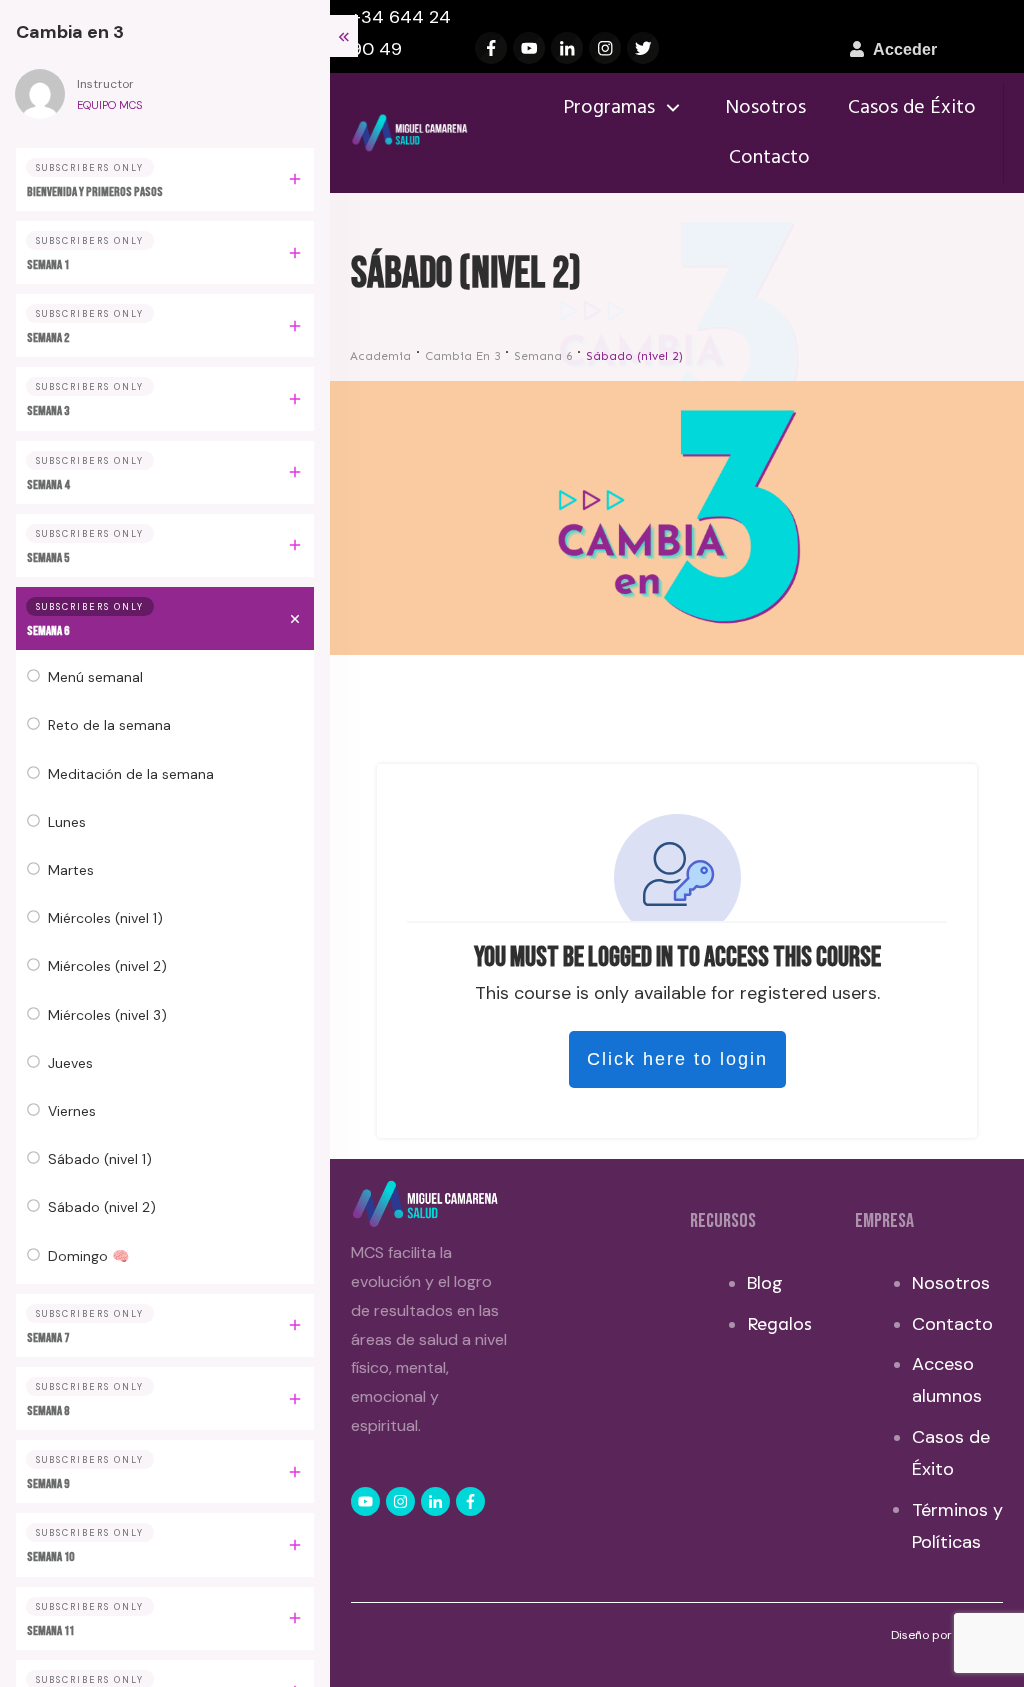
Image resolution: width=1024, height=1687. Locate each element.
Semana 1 (48, 265)
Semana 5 (48, 558)
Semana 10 (50, 1557)
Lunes (67, 822)
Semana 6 (48, 631)
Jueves (70, 1063)
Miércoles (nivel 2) (107, 966)
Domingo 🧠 (88, 1256)
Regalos (779, 1324)
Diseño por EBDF (939, 1635)
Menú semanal (95, 677)
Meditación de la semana (131, 774)
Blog (765, 1283)
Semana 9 (48, 1484)
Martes (71, 870)
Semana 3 (48, 411)
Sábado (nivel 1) (100, 1159)
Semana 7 (48, 1338)
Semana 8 (48, 1411)
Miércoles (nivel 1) (105, 918)
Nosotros (951, 1283)
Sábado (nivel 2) (102, 1207)
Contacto (952, 1324)
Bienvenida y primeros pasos (95, 192)
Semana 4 (48, 485)
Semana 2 (48, 338)
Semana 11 (50, 1631)
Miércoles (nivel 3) (107, 1015)
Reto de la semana (109, 725)
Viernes (72, 1111)
